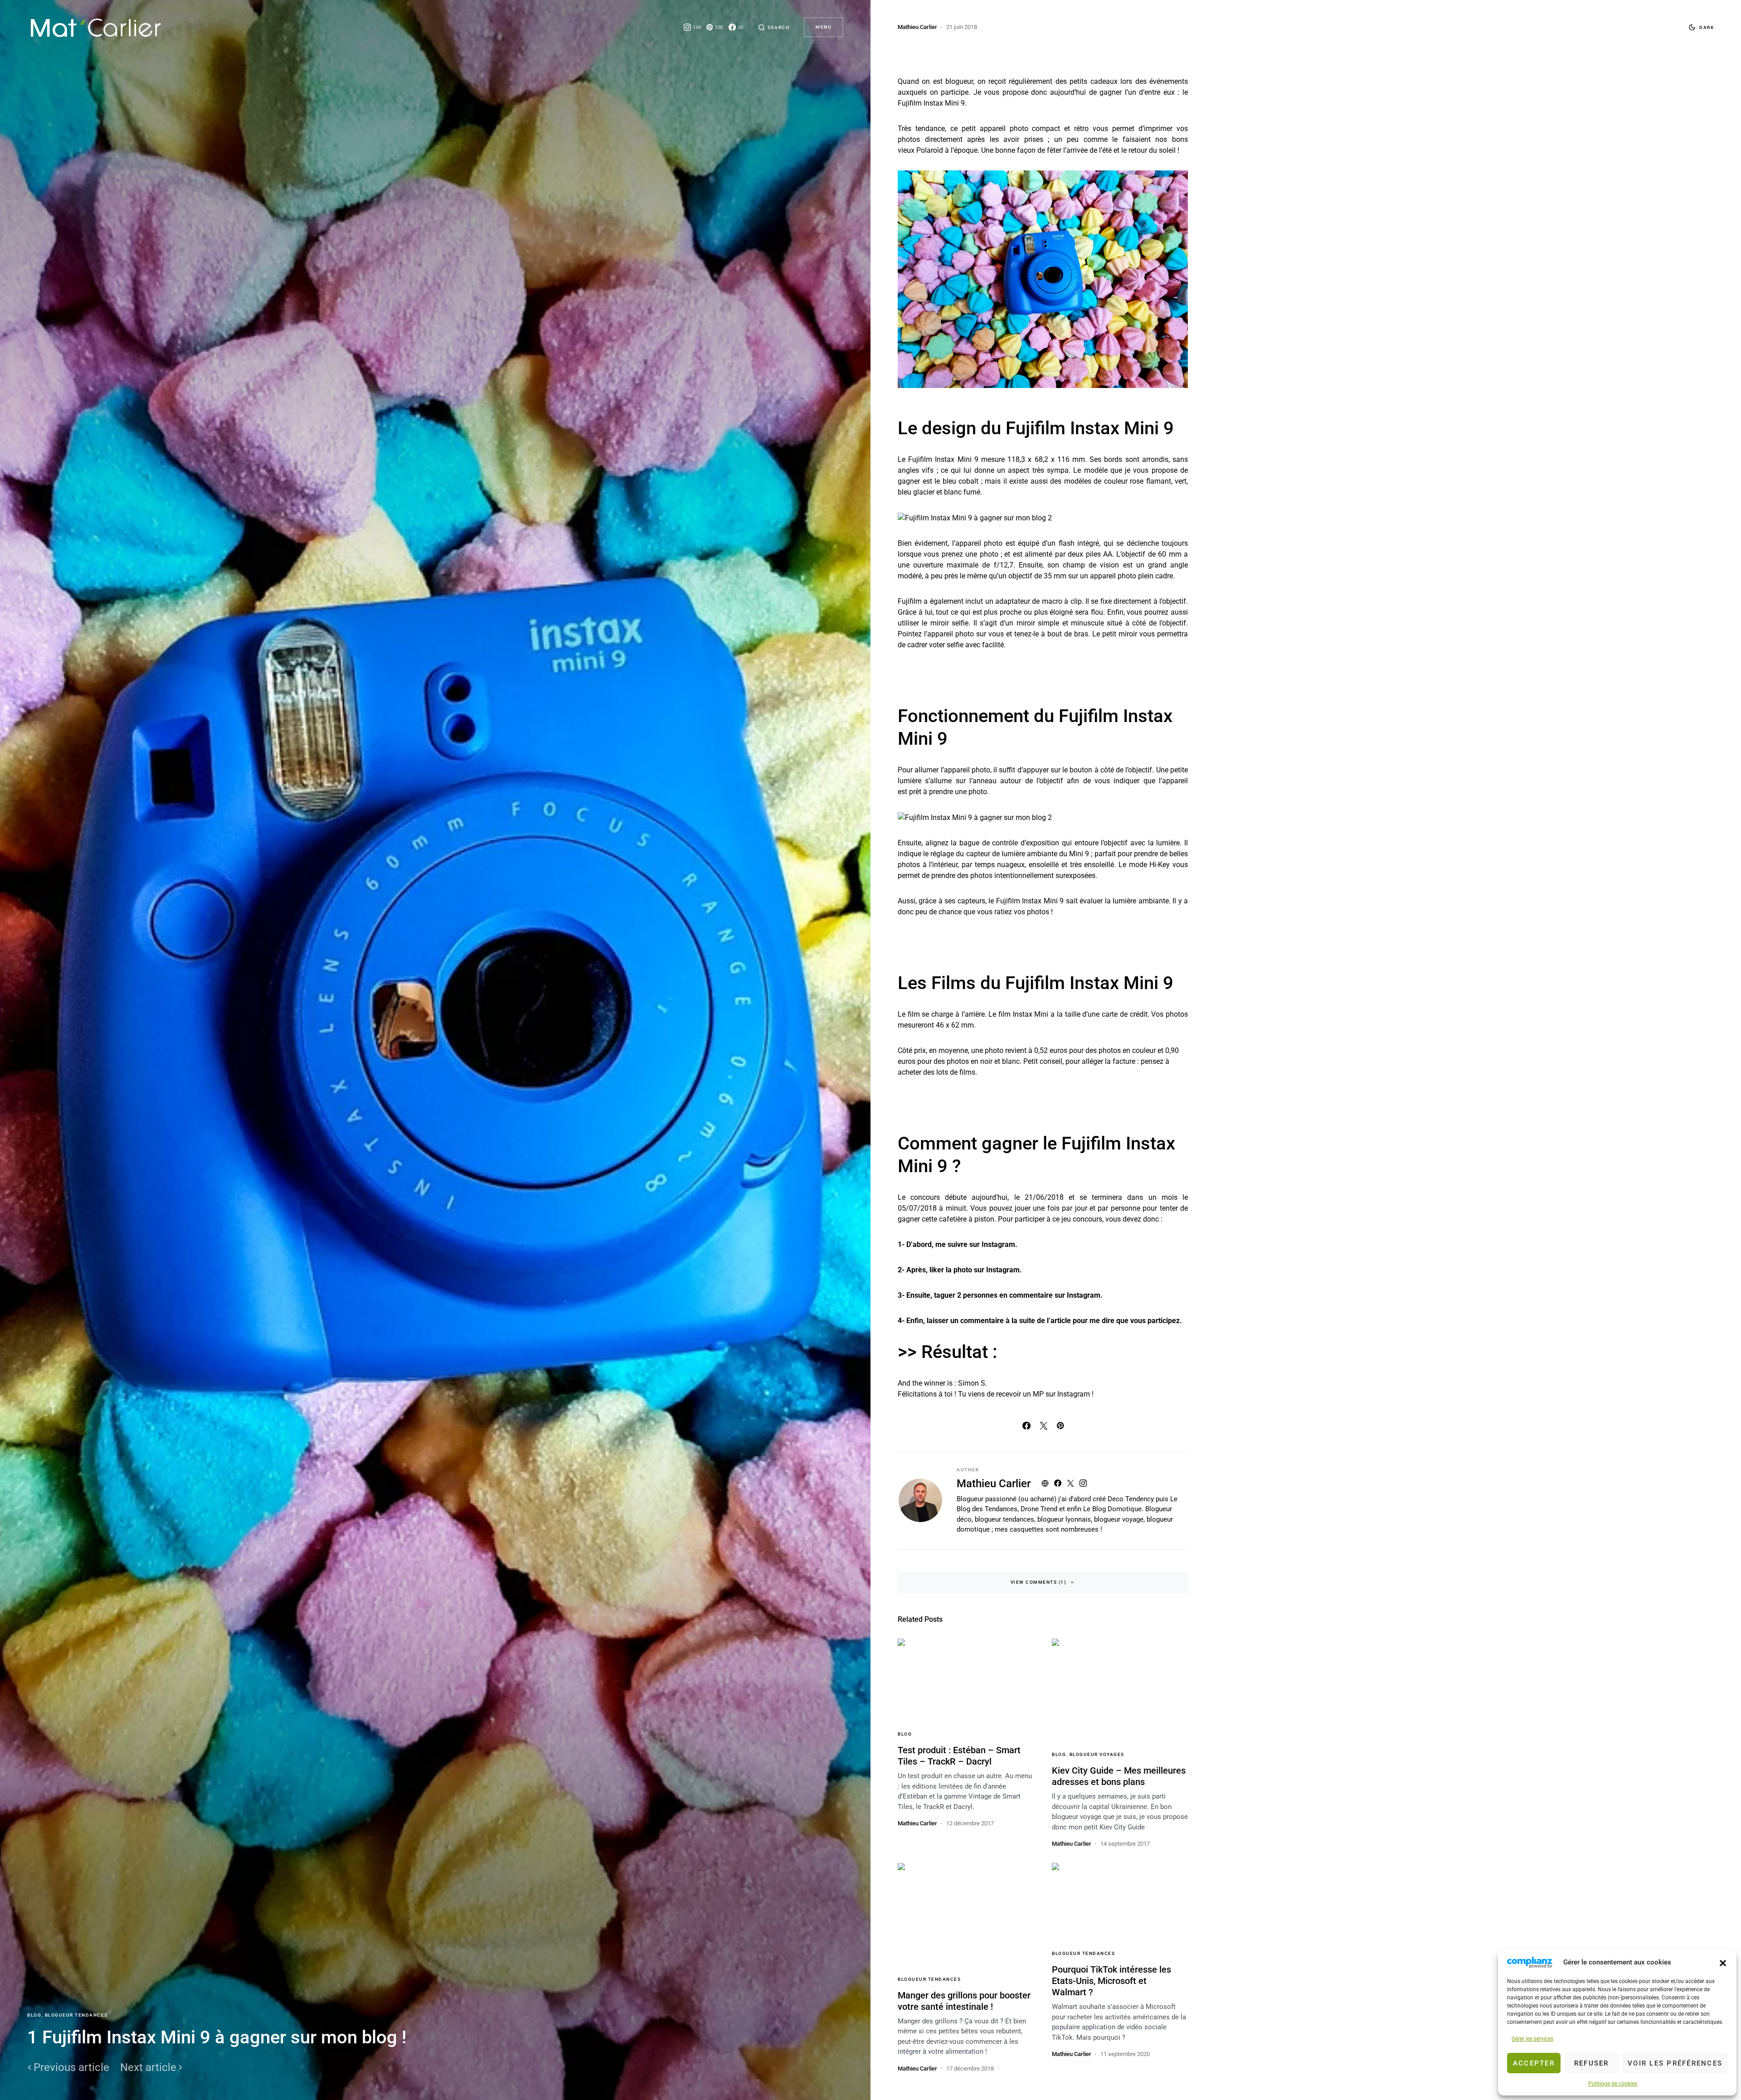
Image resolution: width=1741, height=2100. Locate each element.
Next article (148, 2067)
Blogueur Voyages (1097, 1754)
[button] (1723, 1962)
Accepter (1534, 2063)
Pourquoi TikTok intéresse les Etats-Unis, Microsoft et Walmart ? (1111, 1981)
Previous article (71, 2067)
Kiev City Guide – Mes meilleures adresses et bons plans (1119, 1776)
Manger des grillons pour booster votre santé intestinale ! (964, 2001)
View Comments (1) (1039, 1582)
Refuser (1592, 2063)
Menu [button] (824, 27)
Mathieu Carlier (994, 1484)
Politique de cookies (1613, 2084)
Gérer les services (1532, 2039)
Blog (34, 2015)
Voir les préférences (1675, 2063)
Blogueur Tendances (76, 2015)
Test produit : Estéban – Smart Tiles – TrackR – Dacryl (959, 1756)
